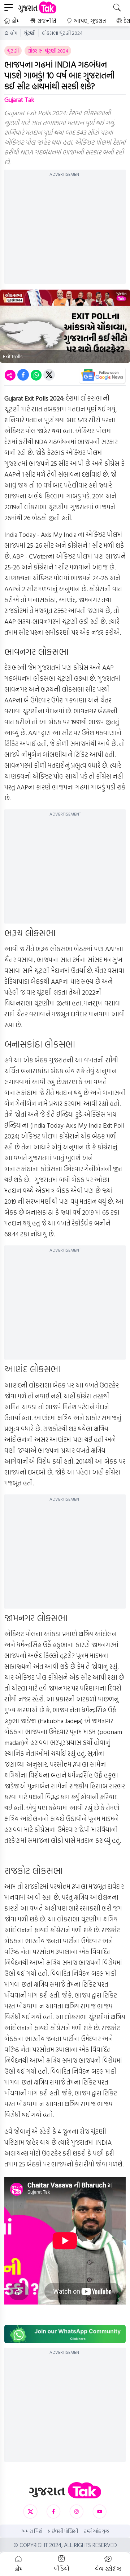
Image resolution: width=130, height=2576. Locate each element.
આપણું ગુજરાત (90, 21)
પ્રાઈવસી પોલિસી (63, 2531)
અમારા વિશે (32, 2531)
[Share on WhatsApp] (36, 375)
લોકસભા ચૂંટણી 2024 (62, 33)
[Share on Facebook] (23, 375)
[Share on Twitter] (49, 375)
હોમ (16, 21)
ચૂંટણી (30, 33)
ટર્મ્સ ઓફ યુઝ (96, 2531)
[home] (65, 2490)
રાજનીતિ (47, 21)
